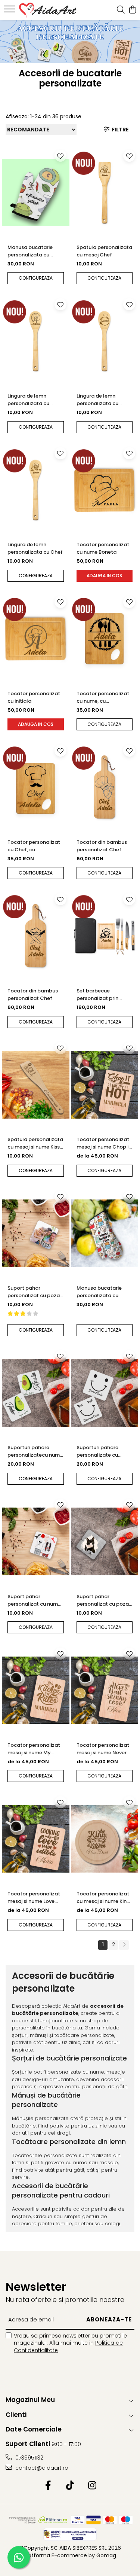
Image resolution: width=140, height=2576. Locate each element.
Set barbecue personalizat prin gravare (97, 995)
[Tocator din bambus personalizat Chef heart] (105, 787)
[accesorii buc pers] (70, 41)
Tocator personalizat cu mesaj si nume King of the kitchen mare (103, 1898)
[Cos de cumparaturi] (132, 10)
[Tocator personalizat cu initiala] (36, 639)
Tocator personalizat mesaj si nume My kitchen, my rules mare (35, 1749)
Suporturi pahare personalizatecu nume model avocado (35, 1451)
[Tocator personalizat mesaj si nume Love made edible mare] (36, 1839)
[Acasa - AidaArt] (48, 10)
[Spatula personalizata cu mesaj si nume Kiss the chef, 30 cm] (36, 1085)
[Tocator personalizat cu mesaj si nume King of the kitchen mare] (105, 1839)
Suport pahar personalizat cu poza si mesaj (34, 1292)
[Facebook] (48, 2486)
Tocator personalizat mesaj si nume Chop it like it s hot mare (104, 1143)
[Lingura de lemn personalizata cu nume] (105, 341)
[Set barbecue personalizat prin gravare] (105, 936)
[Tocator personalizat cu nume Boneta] (105, 490)
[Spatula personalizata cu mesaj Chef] (105, 192)
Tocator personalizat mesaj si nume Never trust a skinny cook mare (103, 1749)
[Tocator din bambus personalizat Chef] (36, 936)
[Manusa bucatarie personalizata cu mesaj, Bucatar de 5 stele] (105, 1234)
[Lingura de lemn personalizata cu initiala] (36, 341)
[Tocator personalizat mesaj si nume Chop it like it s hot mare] (105, 1085)
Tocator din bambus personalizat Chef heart (102, 846)
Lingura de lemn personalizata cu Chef (35, 548)
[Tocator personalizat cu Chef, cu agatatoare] (36, 787)
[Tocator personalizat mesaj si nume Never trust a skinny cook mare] (105, 1690)
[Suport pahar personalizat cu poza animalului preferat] (105, 1542)
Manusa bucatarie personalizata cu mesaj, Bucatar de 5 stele (101, 1292)
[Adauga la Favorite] (60, 156)
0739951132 (29, 2458)
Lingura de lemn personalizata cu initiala (28, 400)
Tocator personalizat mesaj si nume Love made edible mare (34, 1898)
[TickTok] (70, 2486)
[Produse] (10, 11)
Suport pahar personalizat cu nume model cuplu (34, 1600)
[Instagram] (92, 2486)
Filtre (119, 130)
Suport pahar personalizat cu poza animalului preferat (103, 1600)
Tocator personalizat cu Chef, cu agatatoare (34, 846)
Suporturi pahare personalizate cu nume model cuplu (99, 1451)
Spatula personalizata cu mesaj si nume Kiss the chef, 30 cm (35, 1143)
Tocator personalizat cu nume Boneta (103, 548)
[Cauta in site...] (121, 10)
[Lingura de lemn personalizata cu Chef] (36, 490)
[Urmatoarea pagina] (124, 1945)
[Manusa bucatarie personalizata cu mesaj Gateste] (36, 192)
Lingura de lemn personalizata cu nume (97, 400)
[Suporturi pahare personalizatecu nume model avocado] (36, 1393)
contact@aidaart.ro (41, 2468)
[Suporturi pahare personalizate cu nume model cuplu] (105, 1393)
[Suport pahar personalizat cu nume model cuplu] (36, 1542)
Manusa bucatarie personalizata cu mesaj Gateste (30, 251)
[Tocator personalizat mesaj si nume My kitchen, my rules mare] (36, 1690)
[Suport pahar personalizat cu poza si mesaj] (36, 1234)
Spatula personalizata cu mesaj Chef (104, 251)
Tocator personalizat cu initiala (34, 697)
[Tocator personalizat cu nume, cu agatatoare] (105, 639)
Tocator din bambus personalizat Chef (33, 994)
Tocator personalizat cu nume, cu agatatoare (103, 697)
